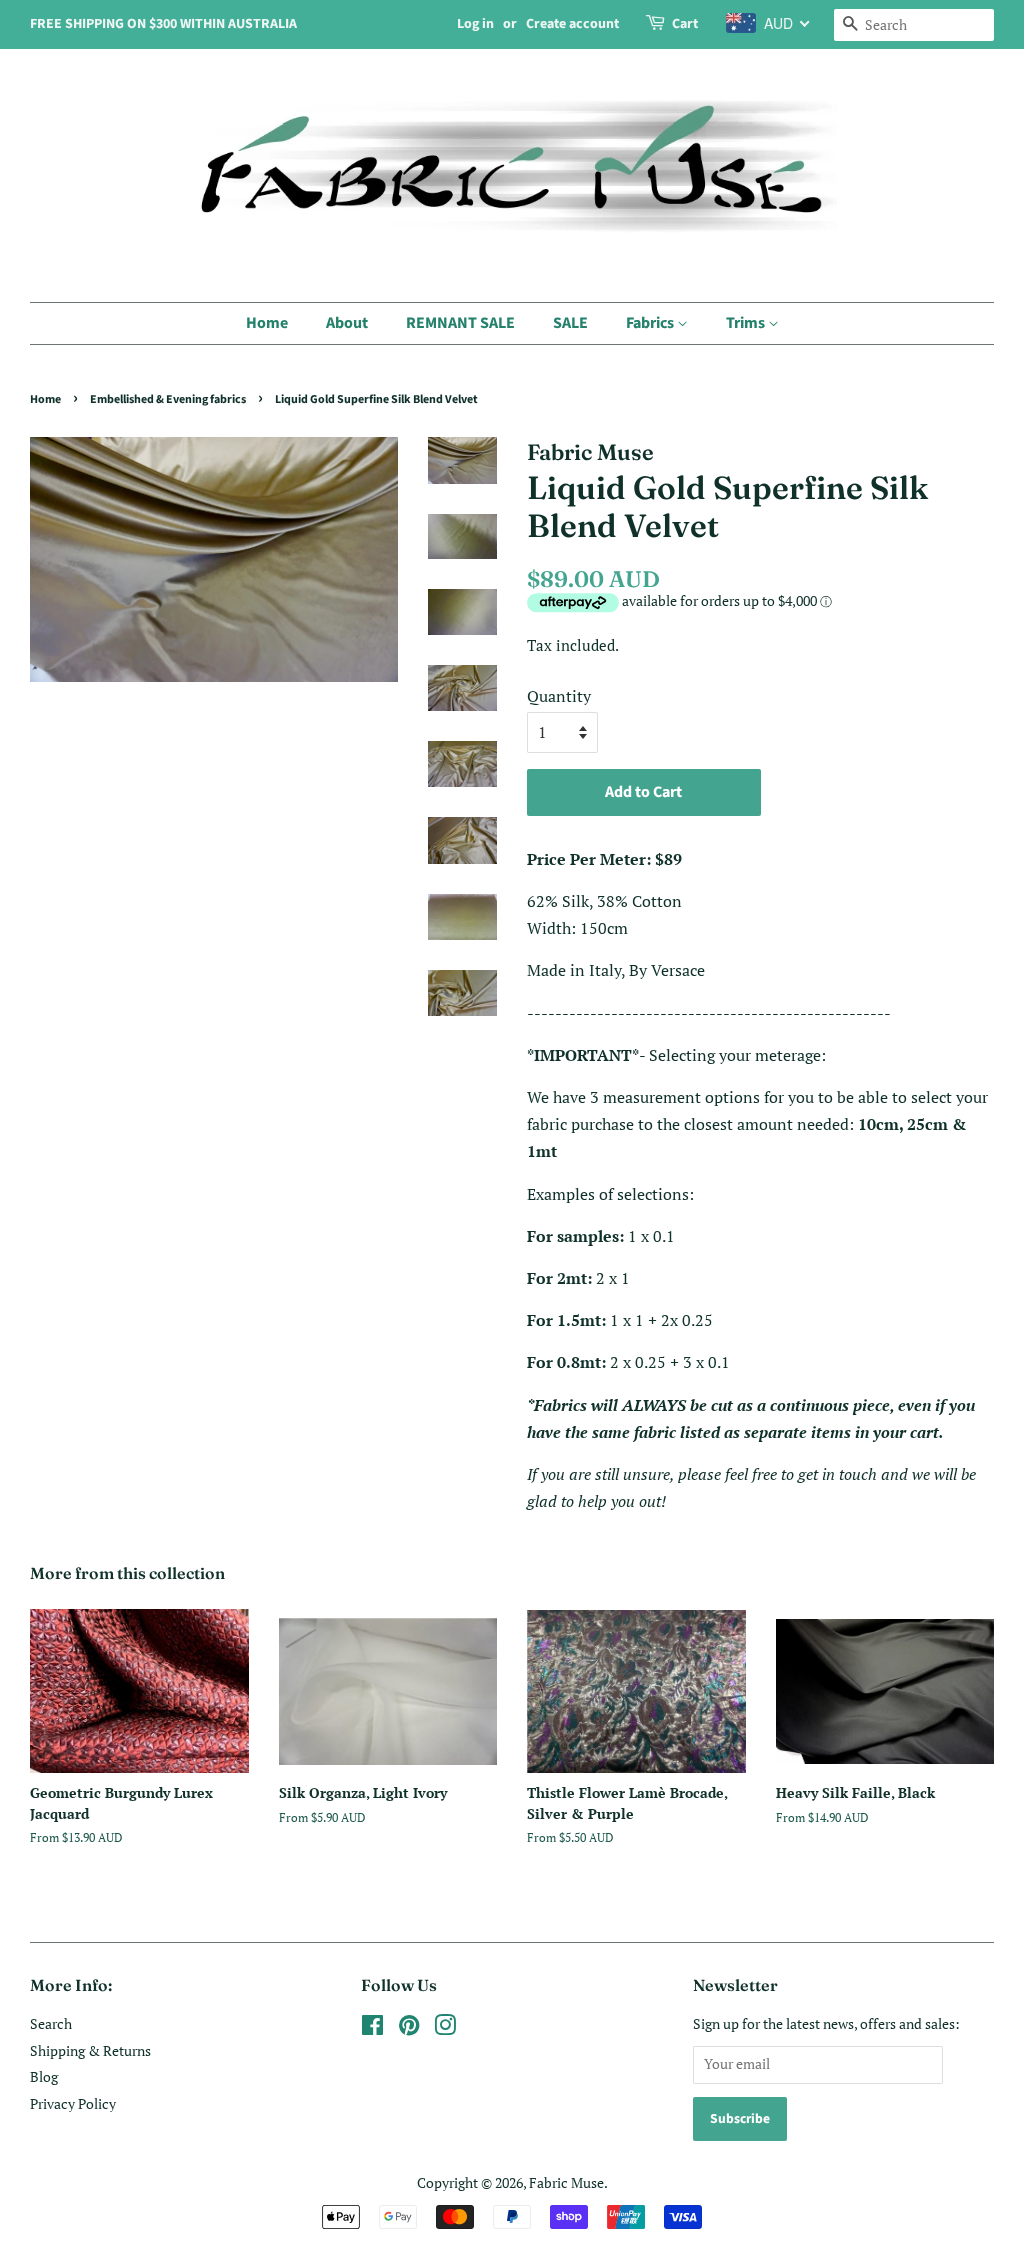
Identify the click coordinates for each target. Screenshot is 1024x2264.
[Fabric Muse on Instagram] (445, 2029)
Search (51, 2024)
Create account (572, 24)
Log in (475, 24)
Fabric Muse (566, 2183)
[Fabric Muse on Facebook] (372, 2029)
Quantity (559, 696)
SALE (570, 323)
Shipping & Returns (90, 2051)
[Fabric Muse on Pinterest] (409, 2029)
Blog (44, 2077)
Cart (685, 24)
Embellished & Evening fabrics (168, 399)
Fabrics (651, 323)
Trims (747, 323)
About (347, 323)
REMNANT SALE (460, 323)
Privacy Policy (73, 2104)
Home (267, 323)
